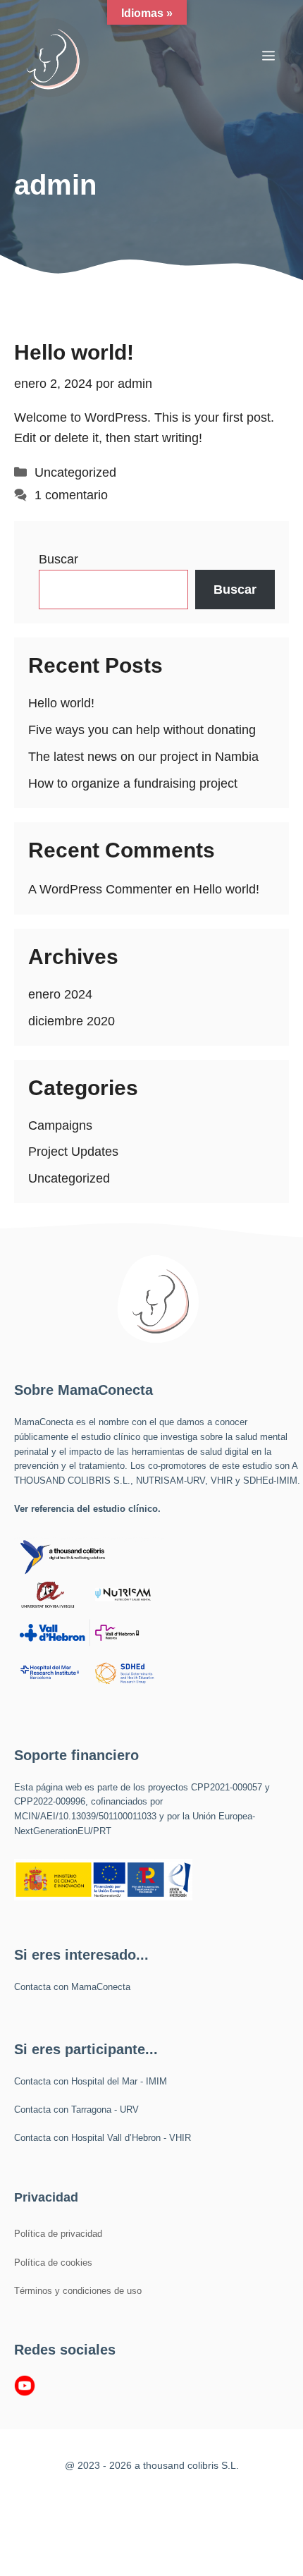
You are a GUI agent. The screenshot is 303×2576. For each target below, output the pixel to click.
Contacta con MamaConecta (72, 1987)
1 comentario (71, 495)
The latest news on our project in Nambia (143, 757)
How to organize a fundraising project (133, 783)
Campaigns (60, 1125)
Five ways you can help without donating (142, 730)
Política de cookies (53, 2263)
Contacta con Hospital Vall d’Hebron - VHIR (103, 2138)
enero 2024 (60, 994)
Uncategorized (75, 472)
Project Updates (73, 1152)
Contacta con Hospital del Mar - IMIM (91, 2081)
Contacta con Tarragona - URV (76, 2110)
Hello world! (74, 352)
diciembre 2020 (72, 1021)
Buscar (58, 559)
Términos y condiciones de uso (78, 2291)
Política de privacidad (58, 2234)
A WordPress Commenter (100, 889)
